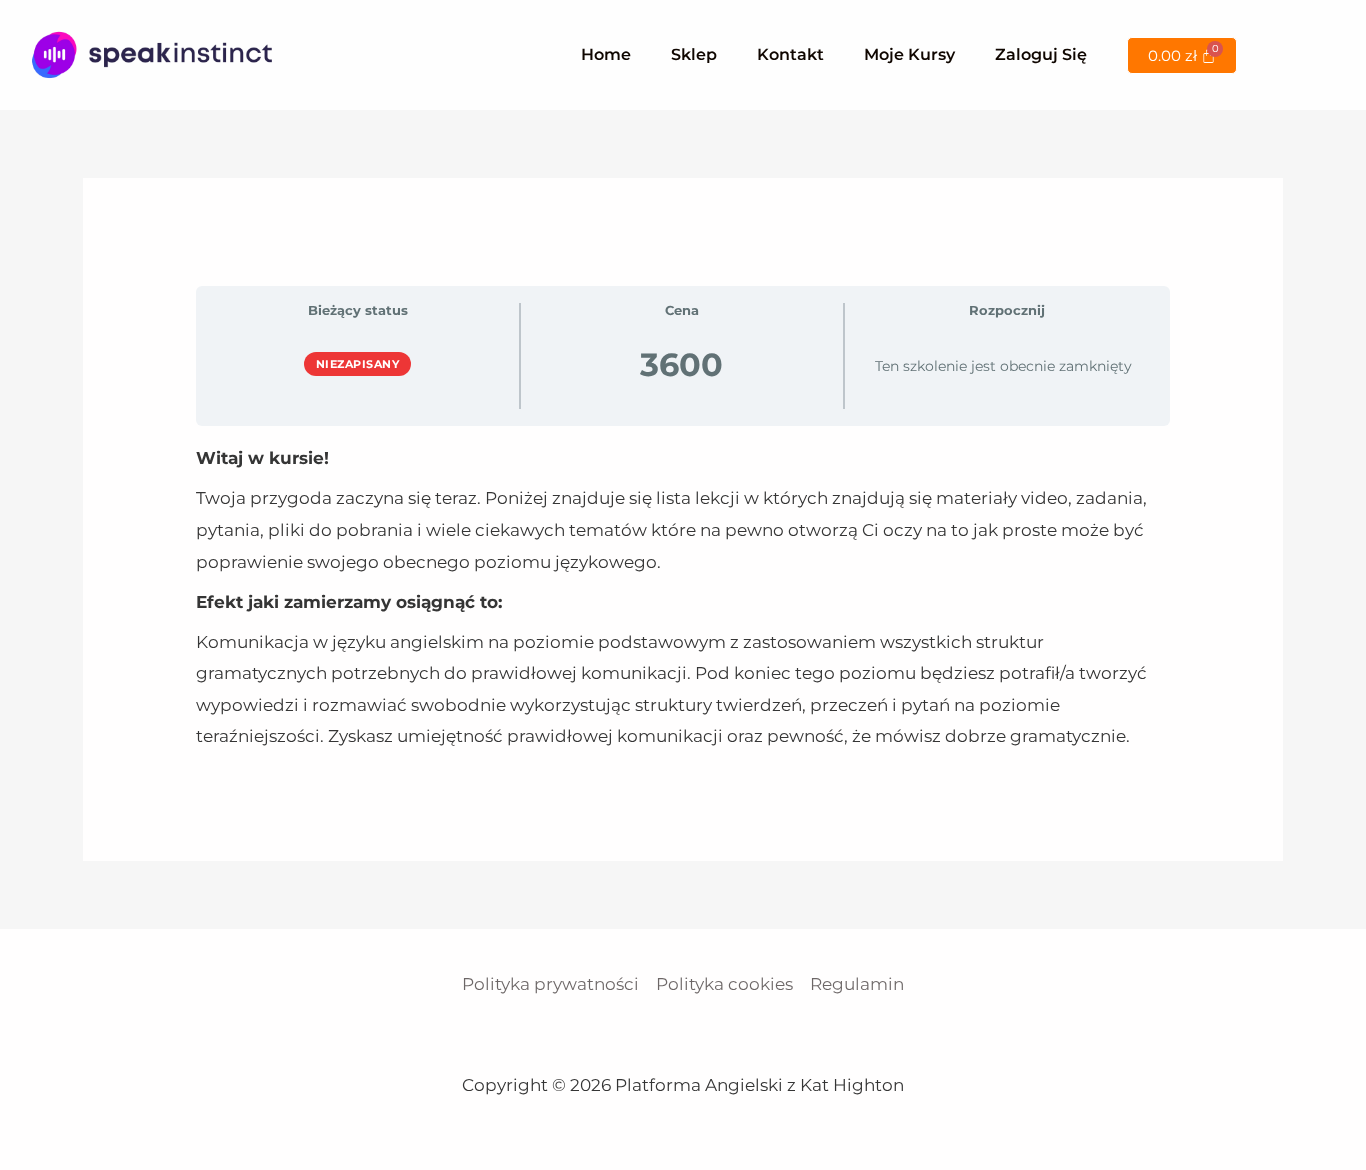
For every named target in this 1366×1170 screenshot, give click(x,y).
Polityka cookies (724, 984)
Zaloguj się (1041, 54)
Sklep (694, 54)
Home (606, 54)
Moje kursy (909, 54)
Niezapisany (358, 364)
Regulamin (857, 984)
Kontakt (790, 54)
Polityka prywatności (550, 984)
